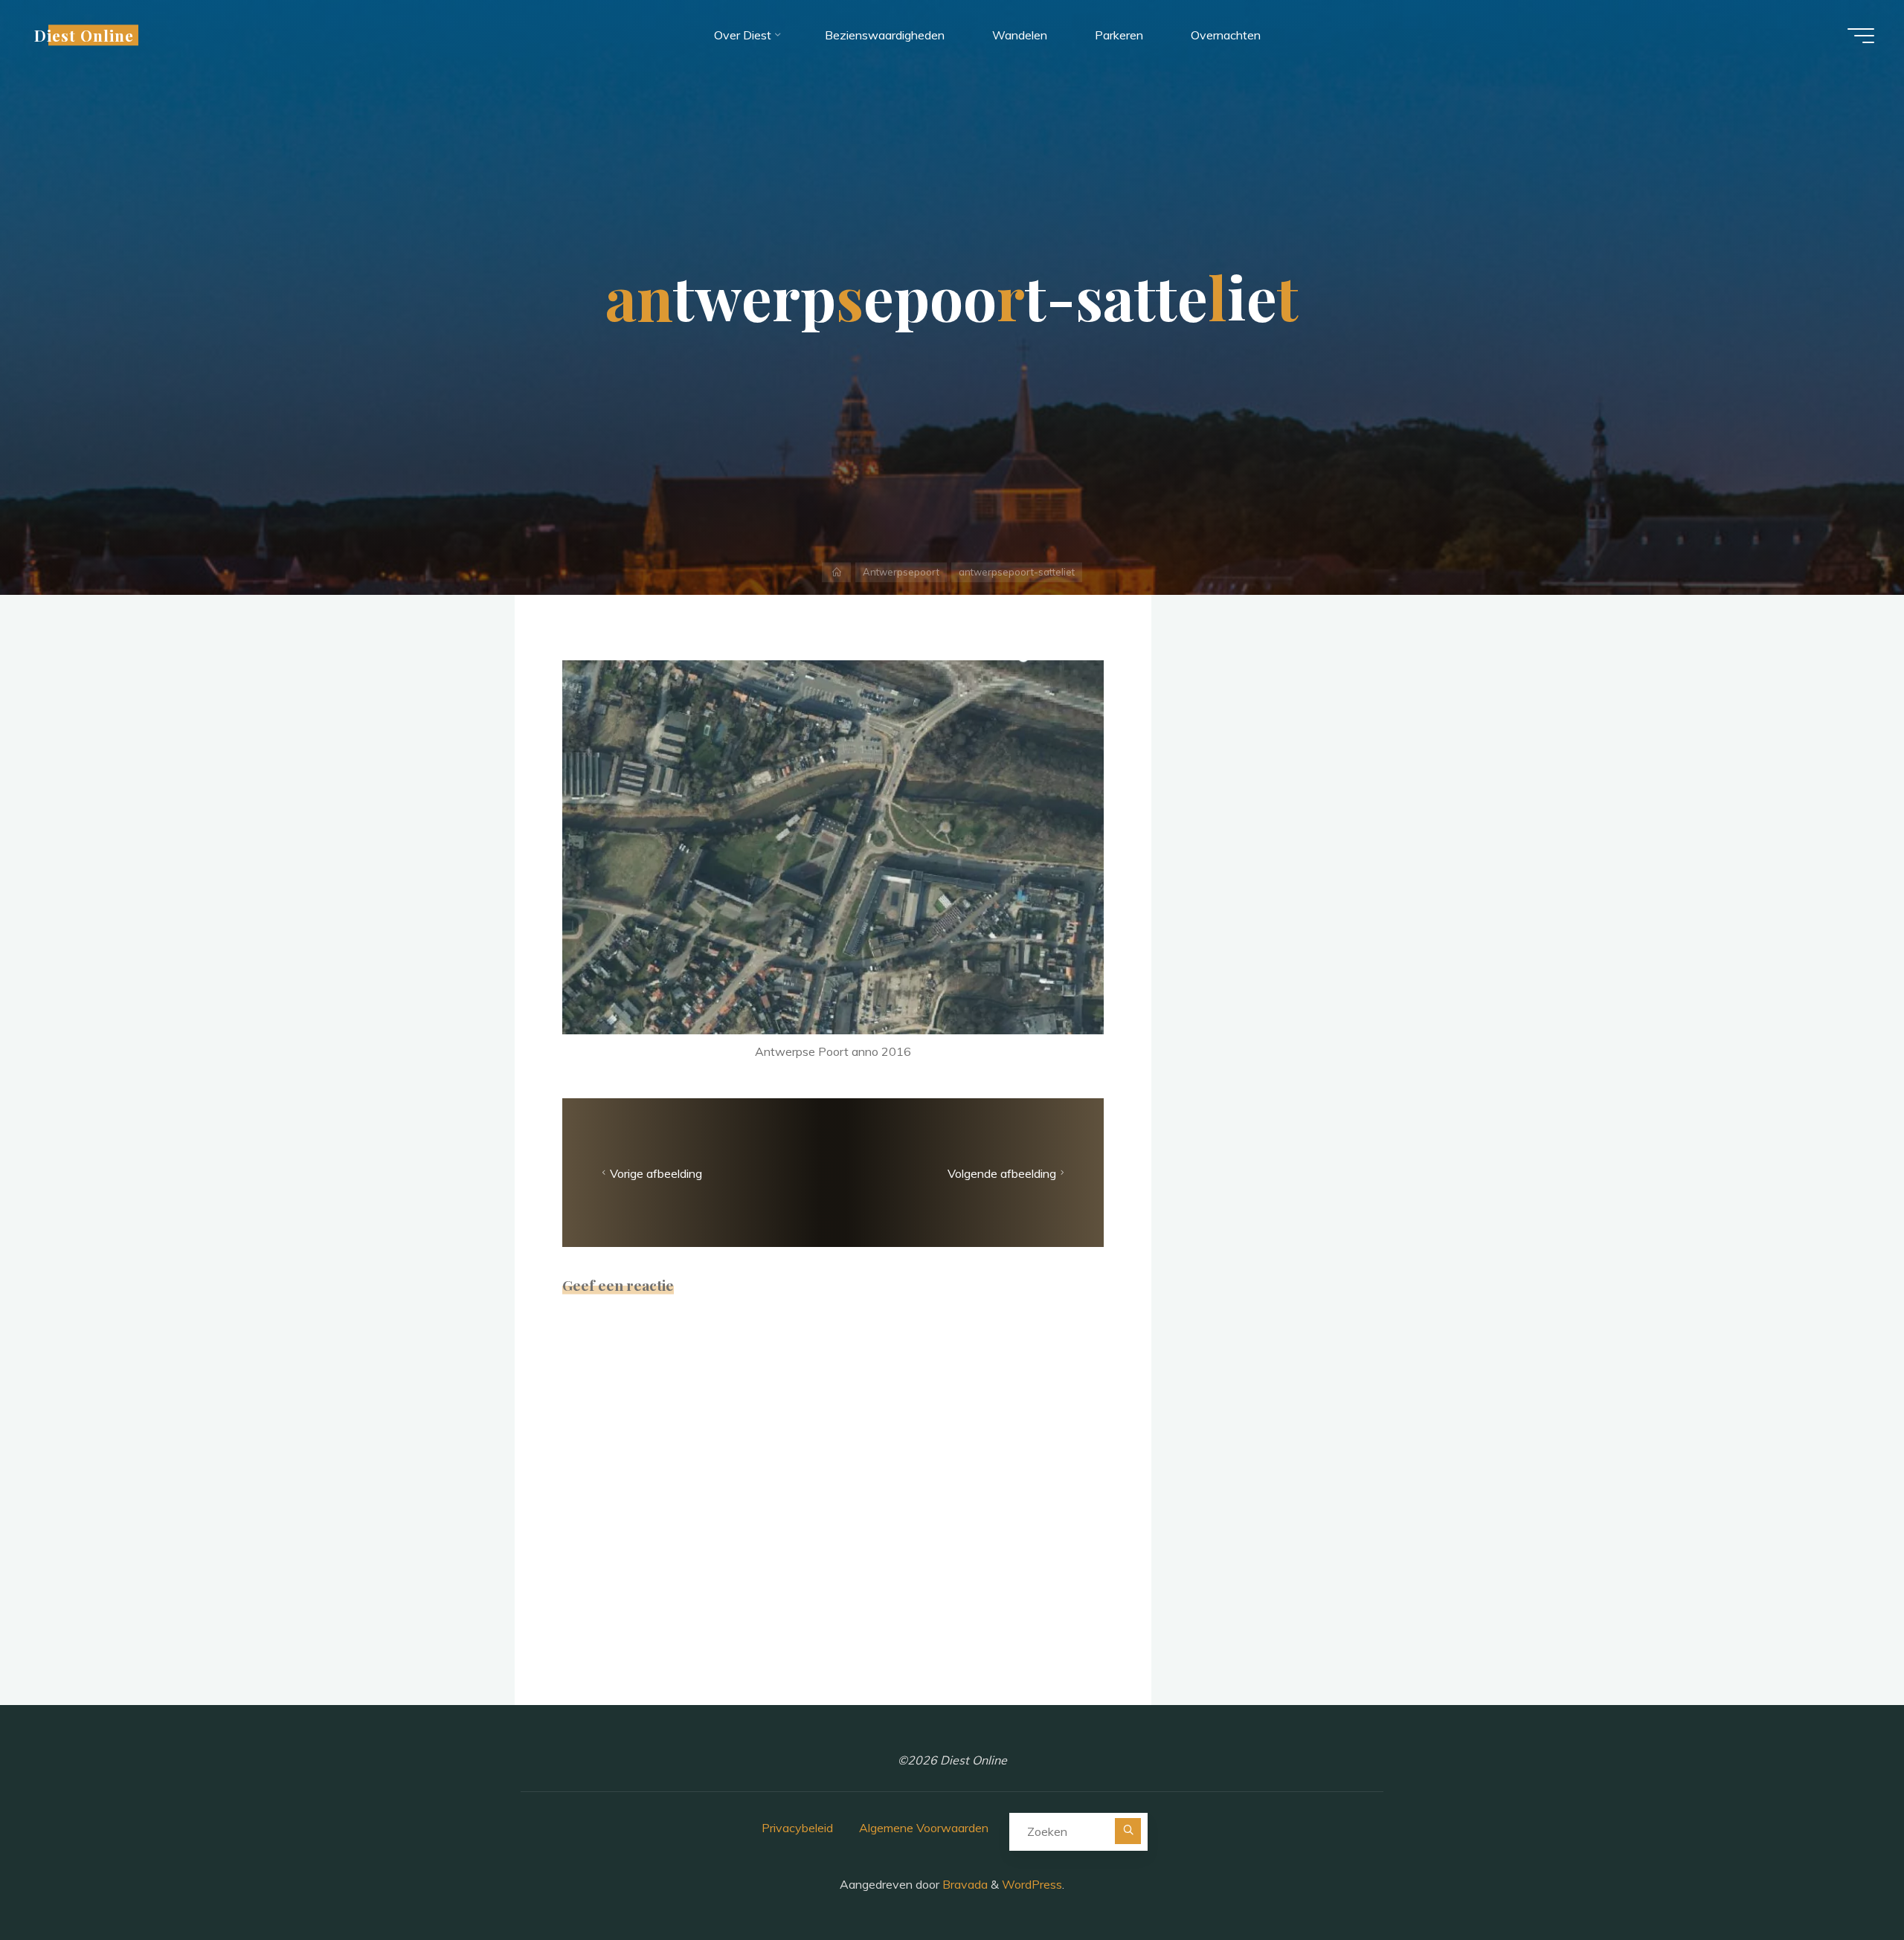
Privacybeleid (797, 1828)
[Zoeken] (1128, 1831)
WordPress (1032, 1884)
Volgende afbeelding (1002, 1173)
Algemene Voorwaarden (924, 1828)
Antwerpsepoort (901, 572)
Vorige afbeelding (656, 1173)
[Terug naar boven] (1846, 1882)
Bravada (964, 1884)
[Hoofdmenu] (1861, 36)
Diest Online (84, 35)
